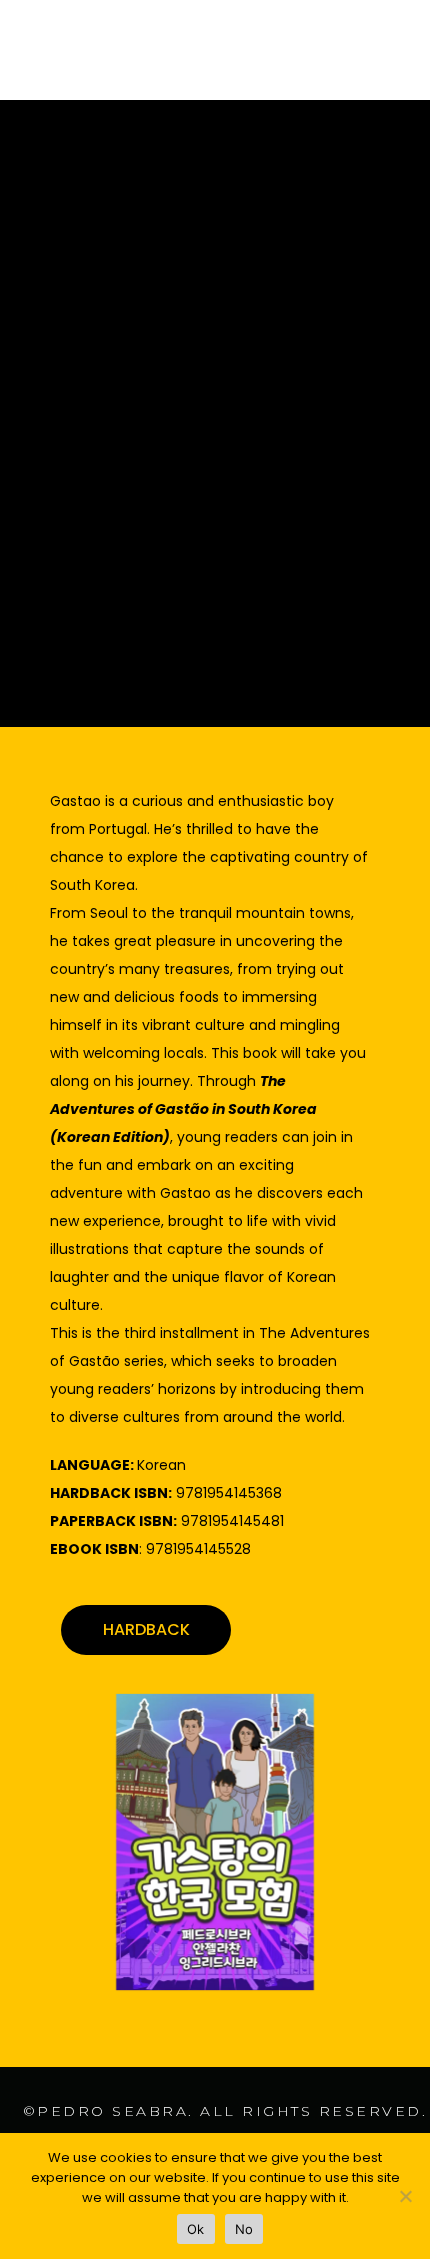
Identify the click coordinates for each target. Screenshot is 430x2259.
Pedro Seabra (112, 2111)
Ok (196, 2229)
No (244, 2229)
